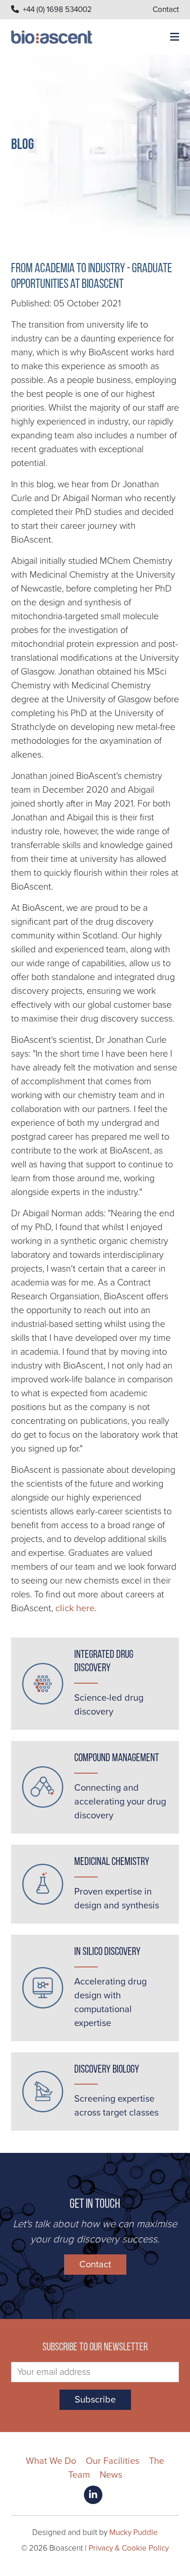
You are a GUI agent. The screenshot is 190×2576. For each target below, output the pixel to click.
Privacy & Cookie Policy (129, 2548)
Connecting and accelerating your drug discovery (120, 1802)
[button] (171, 38)
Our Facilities (113, 2461)
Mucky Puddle (134, 2532)
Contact (166, 9)
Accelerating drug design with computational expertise (110, 2002)
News (111, 2475)
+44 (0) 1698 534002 (57, 9)
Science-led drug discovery (109, 1705)
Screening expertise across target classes (116, 2106)
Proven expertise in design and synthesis (117, 1899)
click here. (76, 1608)
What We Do (51, 2461)
